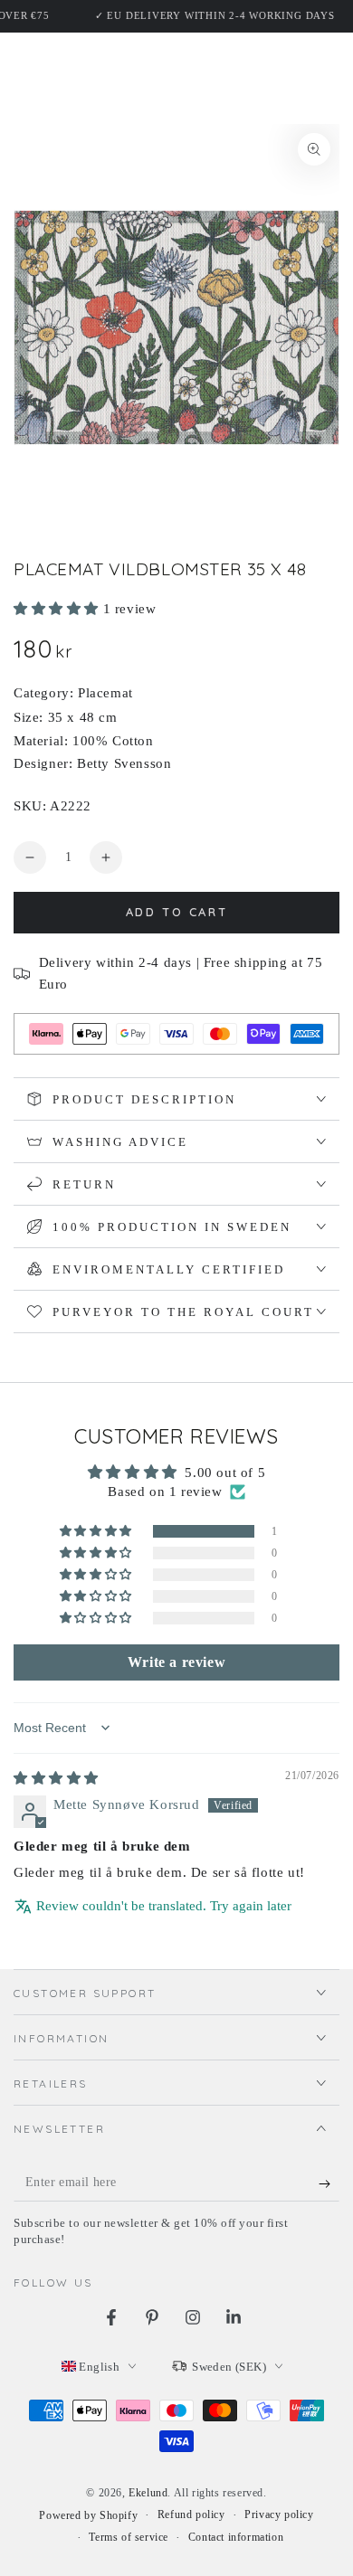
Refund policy (191, 2514)
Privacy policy (279, 2514)
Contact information (236, 2537)
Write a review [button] (176, 1662)
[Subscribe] (329, 2183)
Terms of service (129, 2537)
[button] (58, 609)
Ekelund (148, 2493)
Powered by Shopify (88, 2515)
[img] (56, 1778)
